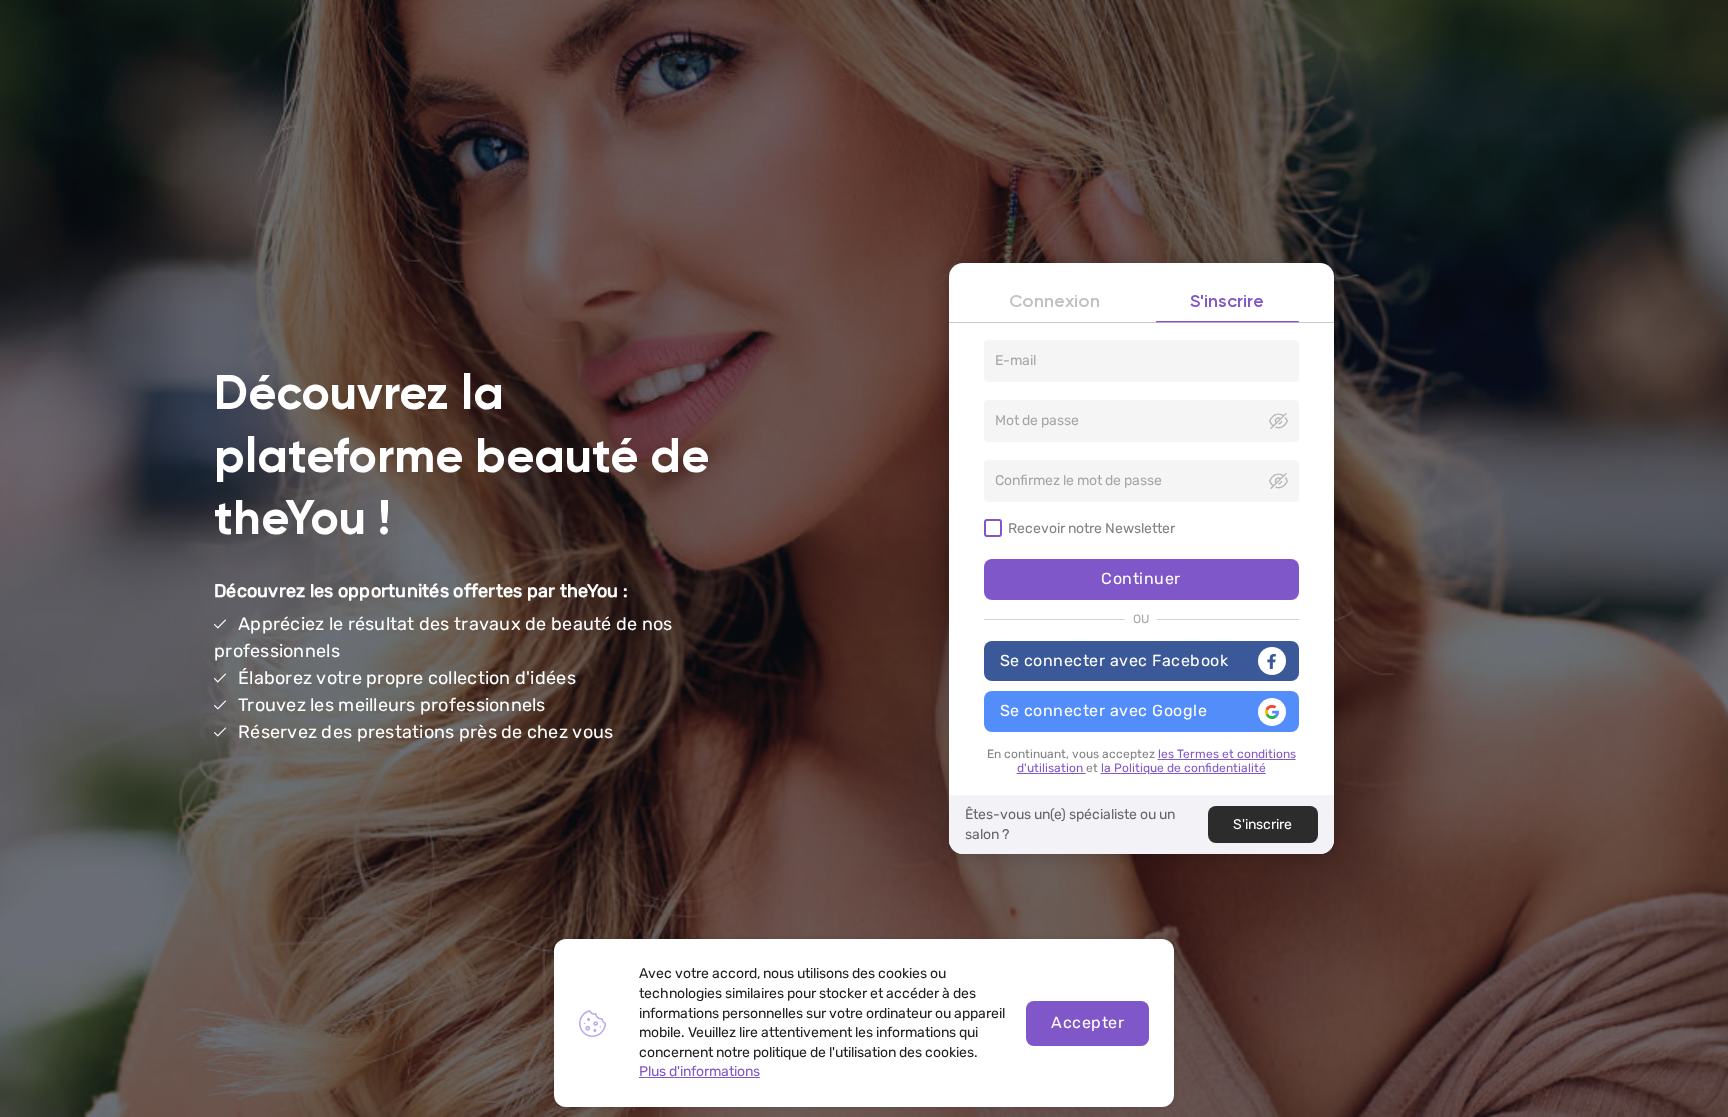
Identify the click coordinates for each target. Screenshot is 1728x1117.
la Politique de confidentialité (1183, 768)
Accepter (1087, 1022)
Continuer (1140, 578)
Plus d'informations (699, 1071)
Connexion (1054, 302)
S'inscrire (1227, 302)
